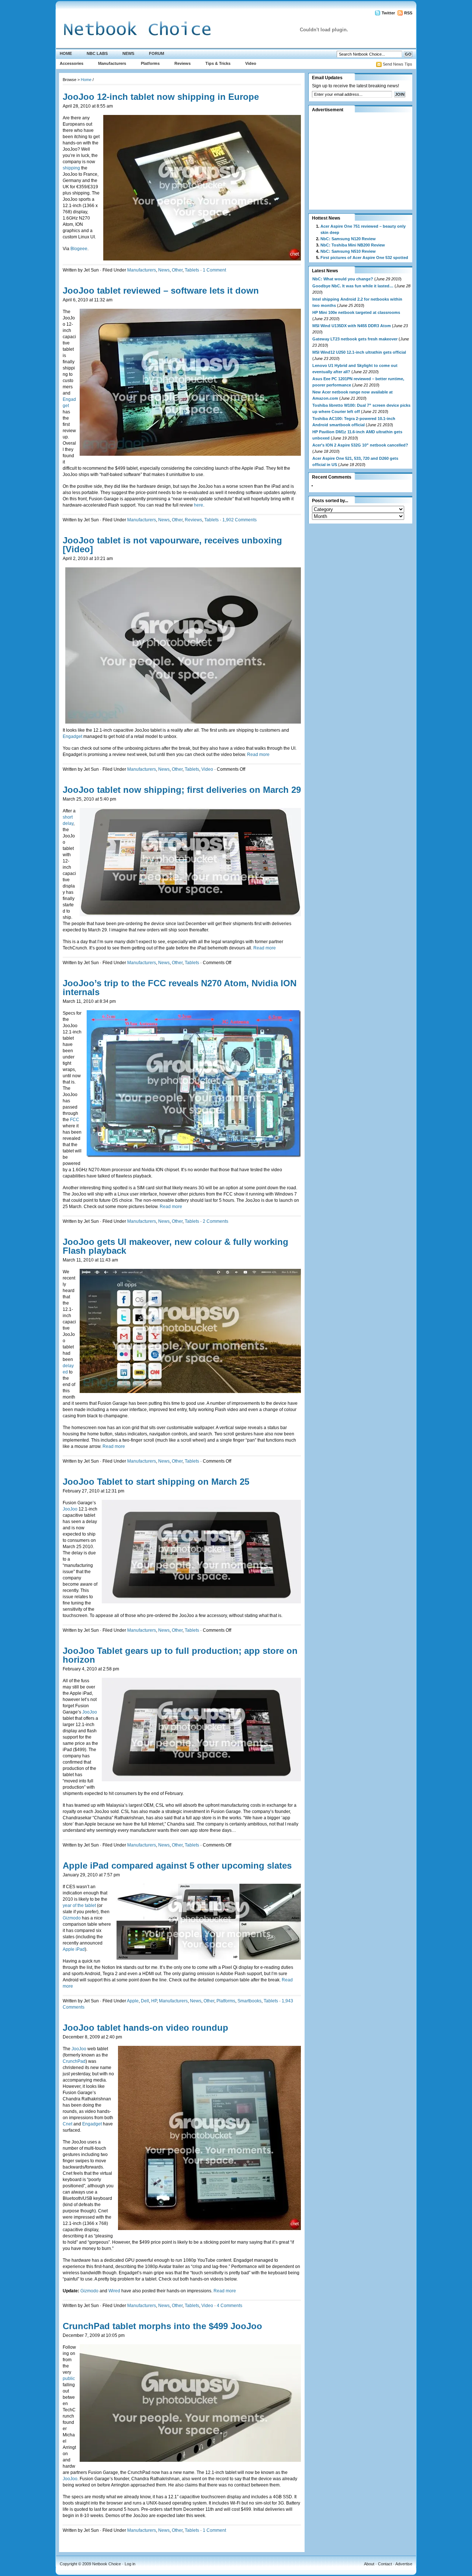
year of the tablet (79, 1905)
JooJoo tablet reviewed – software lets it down (161, 290)
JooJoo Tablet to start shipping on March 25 (156, 1482)
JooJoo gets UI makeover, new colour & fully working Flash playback (176, 1246)
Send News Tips (398, 64)
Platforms (150, 63)
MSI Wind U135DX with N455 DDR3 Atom (352, 326)
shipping (72, 168)
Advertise (404, 2564)
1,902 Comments (240, 520)
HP (154, 2001)
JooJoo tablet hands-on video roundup (145, 2028)
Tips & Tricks (218, 63)
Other (177, 270)
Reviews (183, 63)
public (69, 2379)
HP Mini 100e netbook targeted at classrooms (356, 312)
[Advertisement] (358, 161)
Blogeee (79, 249)
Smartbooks (249, 2001)
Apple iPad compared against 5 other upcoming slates (177, 1865)
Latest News (325, 271)
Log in (130, 2564)
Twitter (388, 13)
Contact (385, 2564)
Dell (145, 2001)
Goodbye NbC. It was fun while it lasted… (353, 286)
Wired (114, 2291)
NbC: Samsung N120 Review (348, 239)
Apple (133, 2001)
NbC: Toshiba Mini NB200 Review (353, 245)
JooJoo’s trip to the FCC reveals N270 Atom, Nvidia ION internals (180, 988)
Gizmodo (72, 1918)
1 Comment (214, 270)
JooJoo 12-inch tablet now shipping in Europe (161, 97)
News (128, 53)
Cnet (67, 2124)
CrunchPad (74, 2061)
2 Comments (216, 1221)
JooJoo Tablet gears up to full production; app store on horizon (180, 1655)
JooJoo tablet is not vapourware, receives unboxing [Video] (172, 545)
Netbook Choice (107, 2564)
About (369, 2564)
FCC (75, 1120)
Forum (157, 53)
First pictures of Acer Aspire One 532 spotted (364, 258)
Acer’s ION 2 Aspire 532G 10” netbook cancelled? (360, 445)
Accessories (72, 63)
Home (66, 53)
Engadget (73, 736)
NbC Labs (97, 53)
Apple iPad (74, 1949)
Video (251, 63)
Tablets (192, 270)
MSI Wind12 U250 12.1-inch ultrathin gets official (359, 352)
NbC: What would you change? (343, 279)
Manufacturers (112, 63)
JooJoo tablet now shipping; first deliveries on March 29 (182, 790)
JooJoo (71, 1509)
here (199, 505)
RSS (408, 13)
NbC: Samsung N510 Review (348, 251)
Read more (258, 755)
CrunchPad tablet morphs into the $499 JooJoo (162, 2326)
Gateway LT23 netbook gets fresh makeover (355, 339)
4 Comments (230, 2306)
